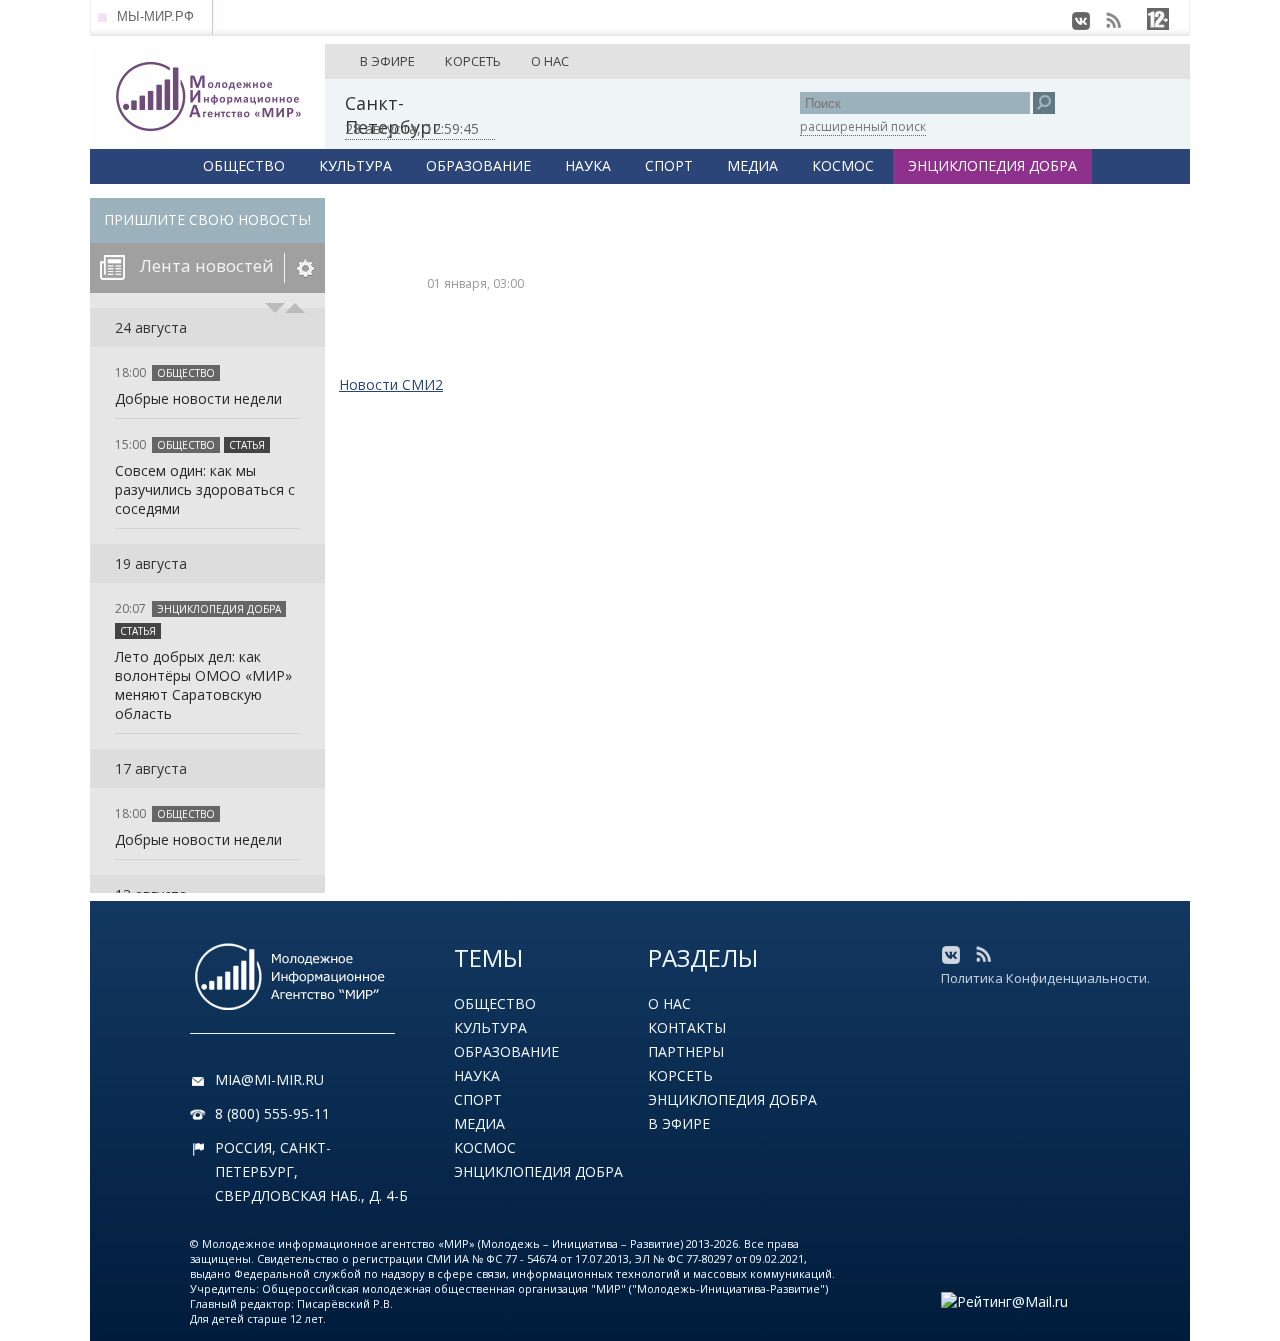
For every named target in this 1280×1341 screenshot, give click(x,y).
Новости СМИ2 (391, 384)
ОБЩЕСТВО (244, 165)
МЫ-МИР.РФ (155, 16)
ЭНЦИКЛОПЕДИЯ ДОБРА (992, 165)
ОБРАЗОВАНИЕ (478, 165)
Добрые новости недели (198, 398)
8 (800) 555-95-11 (272, 1113)
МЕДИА (752, 165)
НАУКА (588, 165)
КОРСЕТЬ (473, 61)
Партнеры (686, 1051)
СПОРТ (669, 165)
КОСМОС (843, 165)
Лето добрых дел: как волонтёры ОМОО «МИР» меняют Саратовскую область (203, 685)
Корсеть (680, 1075)
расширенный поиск (863, 126)
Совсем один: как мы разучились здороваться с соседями (205, 489)
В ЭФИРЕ (387, 61)
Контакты (687, 1027)
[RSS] (1113, 21)
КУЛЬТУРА (355, 165)
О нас (669, 1003)
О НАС (550, 61)
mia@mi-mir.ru (269, 1079)
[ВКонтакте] (1081, 21)
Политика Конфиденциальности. (1045, 978)
